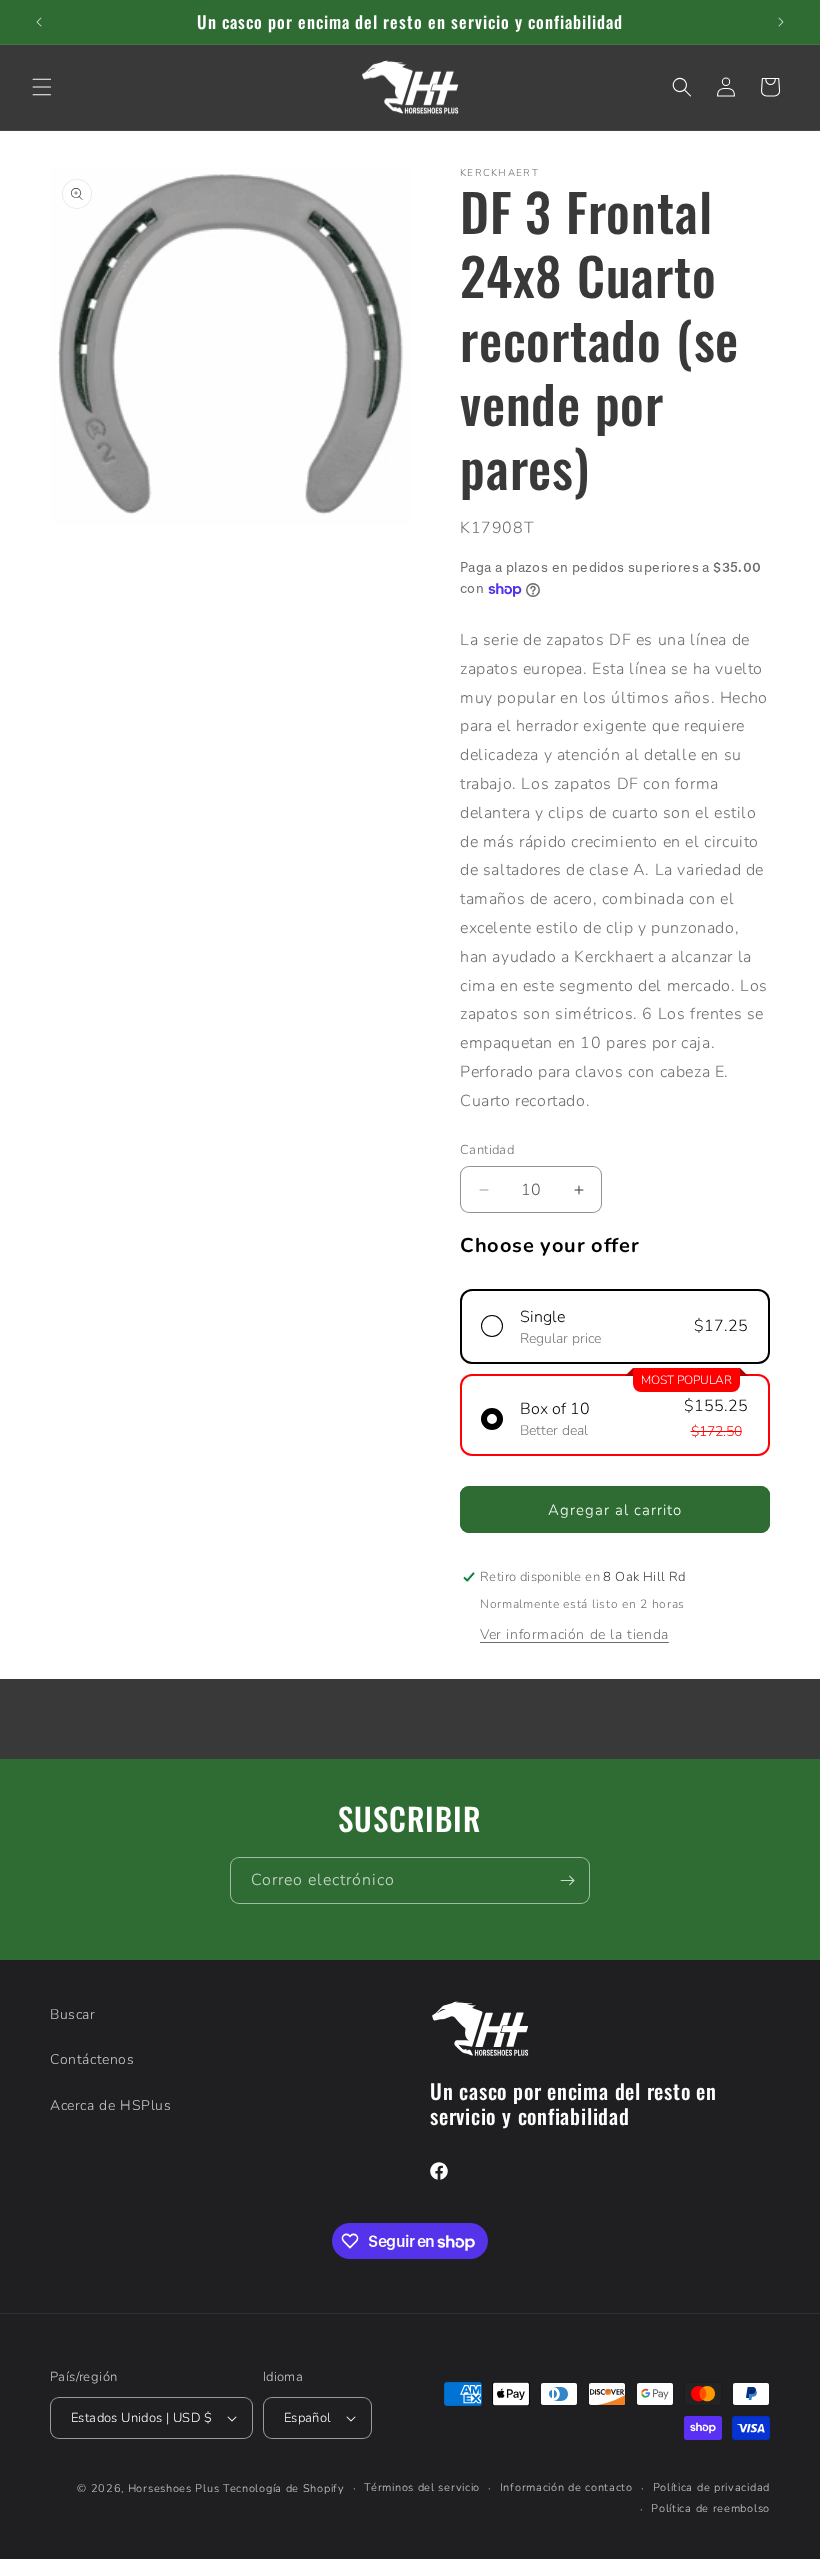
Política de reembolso (710, 2508)
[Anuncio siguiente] (781, 22)
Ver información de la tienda (574, 1634)
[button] (42, 87)
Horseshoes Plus (174, 2488)
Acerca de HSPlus (111, 2105)
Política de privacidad (711, 2487)
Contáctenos (92, 2059)
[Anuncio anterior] (39, 22)
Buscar (73, 2014)
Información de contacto (566, 2487)
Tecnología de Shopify (284, 2488)
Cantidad (487, 1150)
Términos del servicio (422, 2487)
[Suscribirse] (567, 1880)
